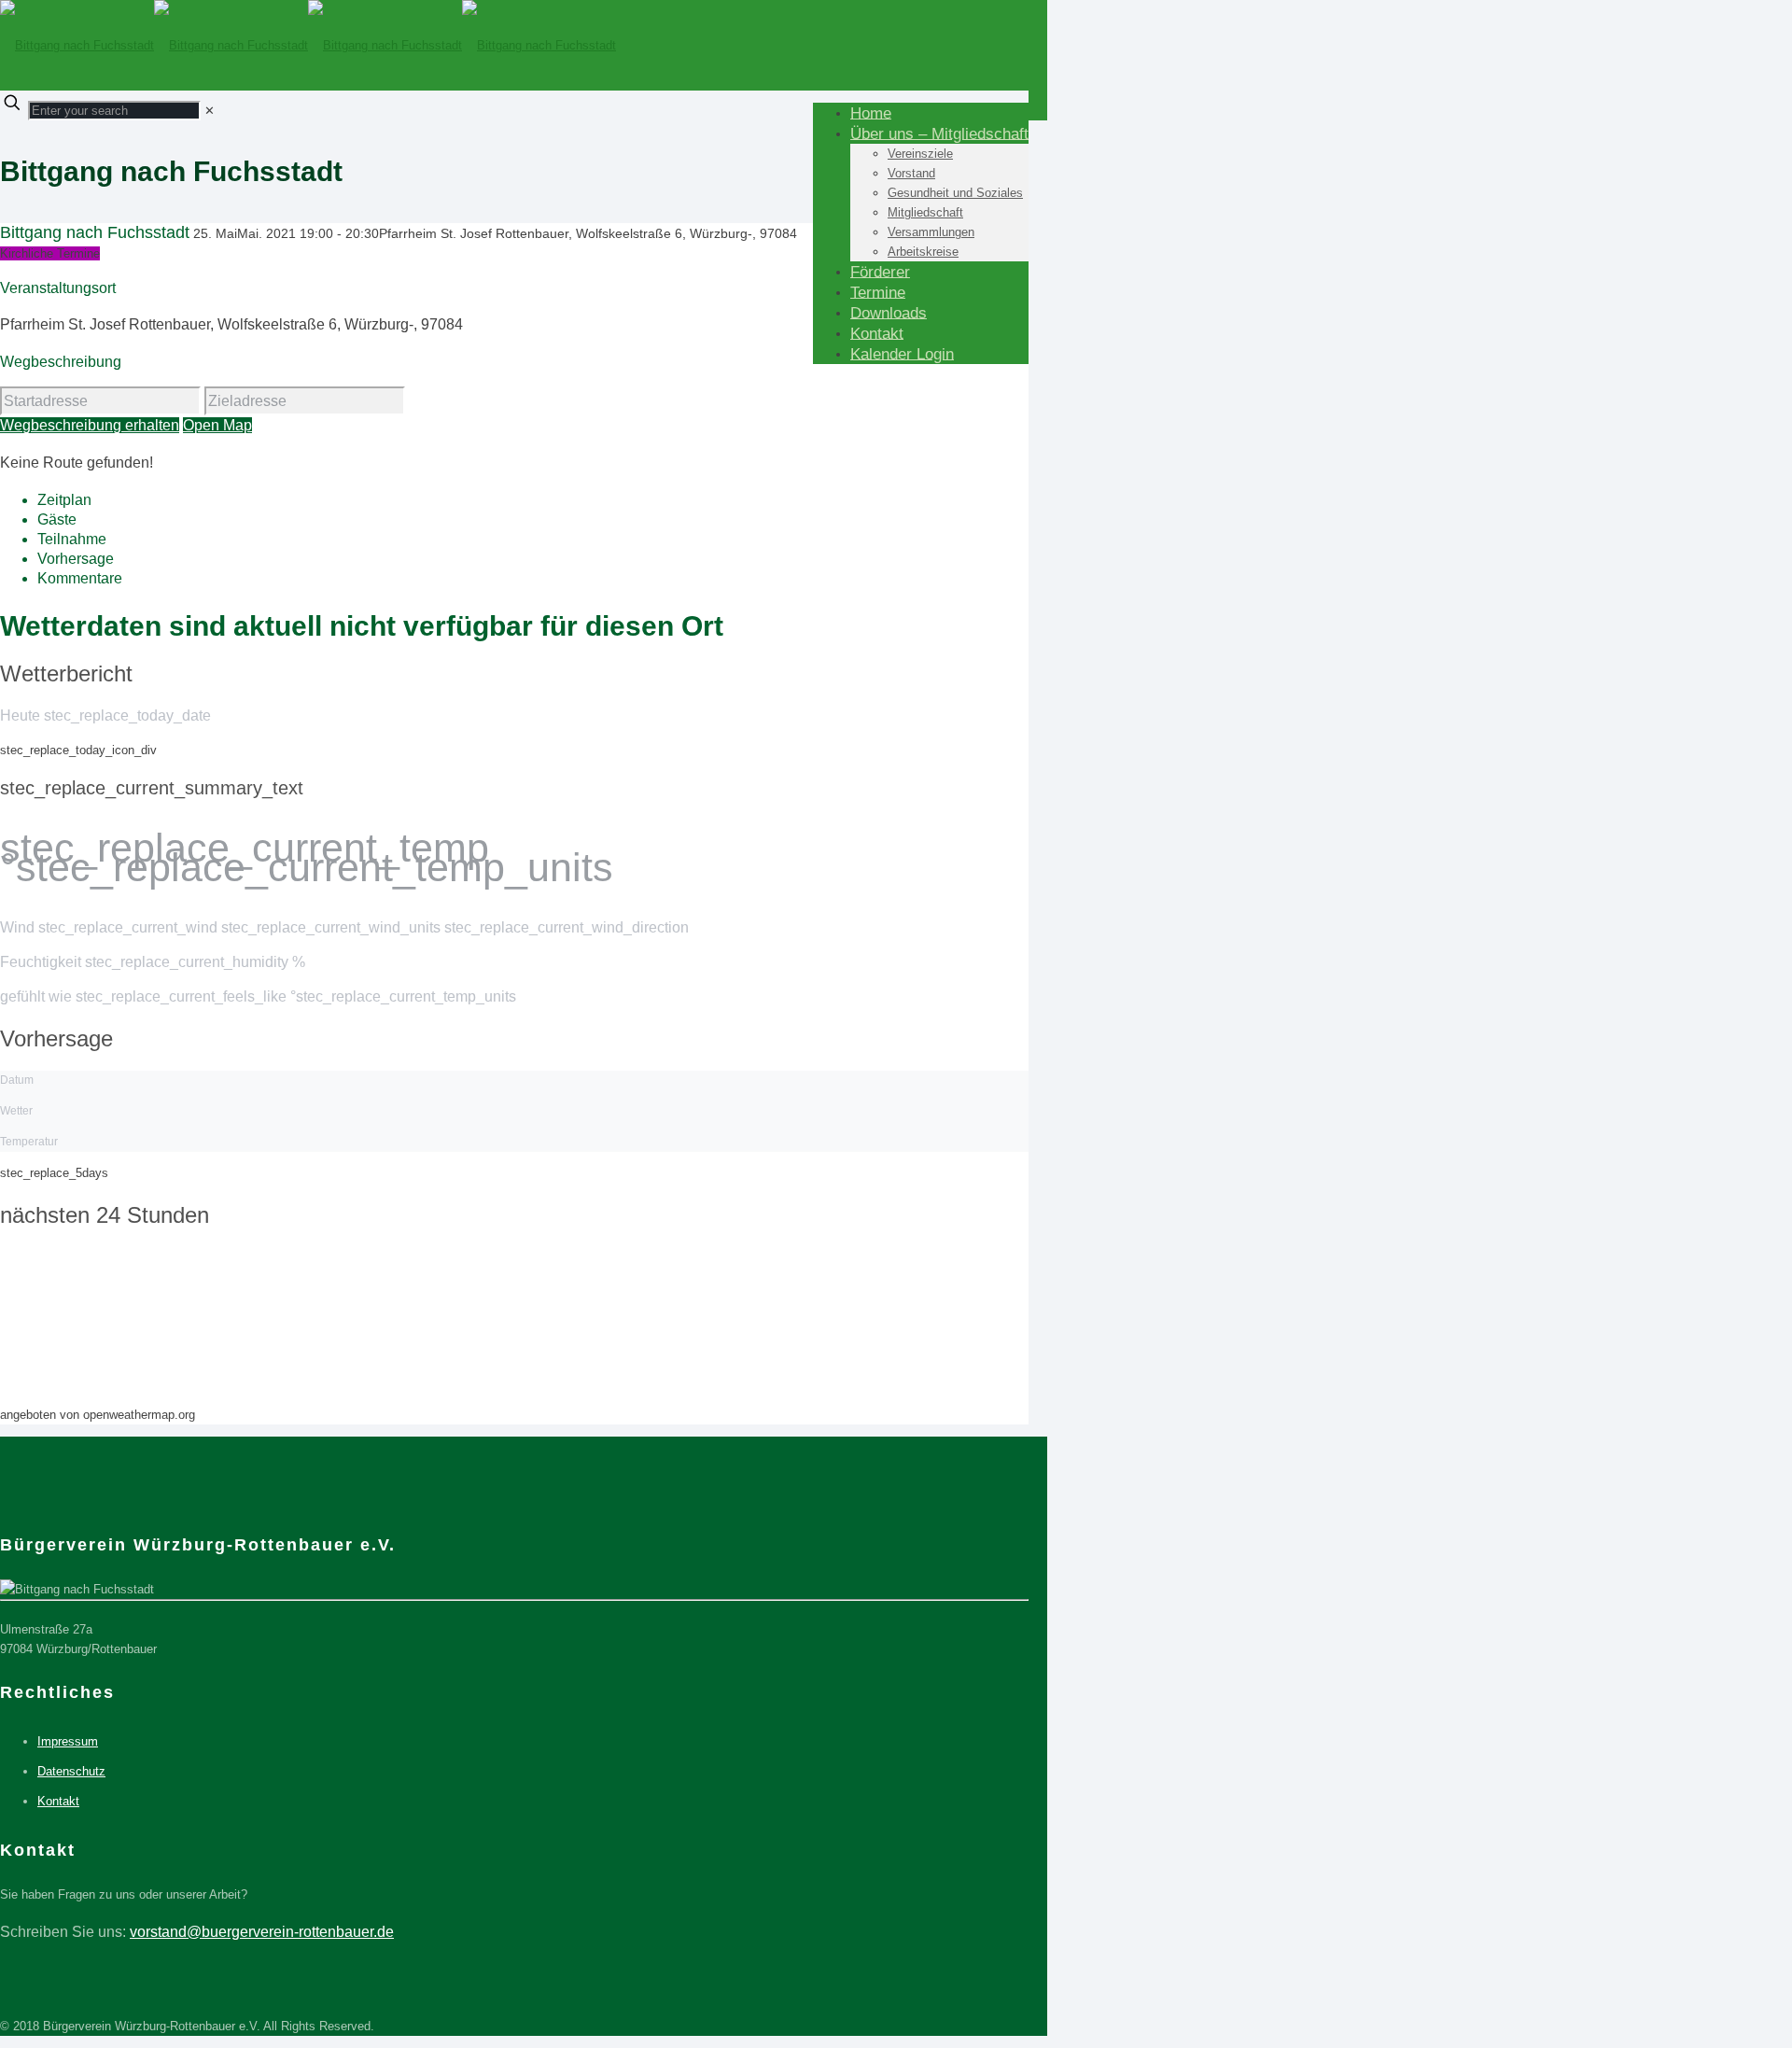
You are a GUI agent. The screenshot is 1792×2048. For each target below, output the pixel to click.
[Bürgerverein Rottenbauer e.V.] (308, 45)
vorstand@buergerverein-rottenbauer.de (262, 1932)
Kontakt (58, 1801)
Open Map (217, 425)
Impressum (68, 1741)
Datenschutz (71, 1771)
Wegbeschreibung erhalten (90, 425)
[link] (210, 111)
